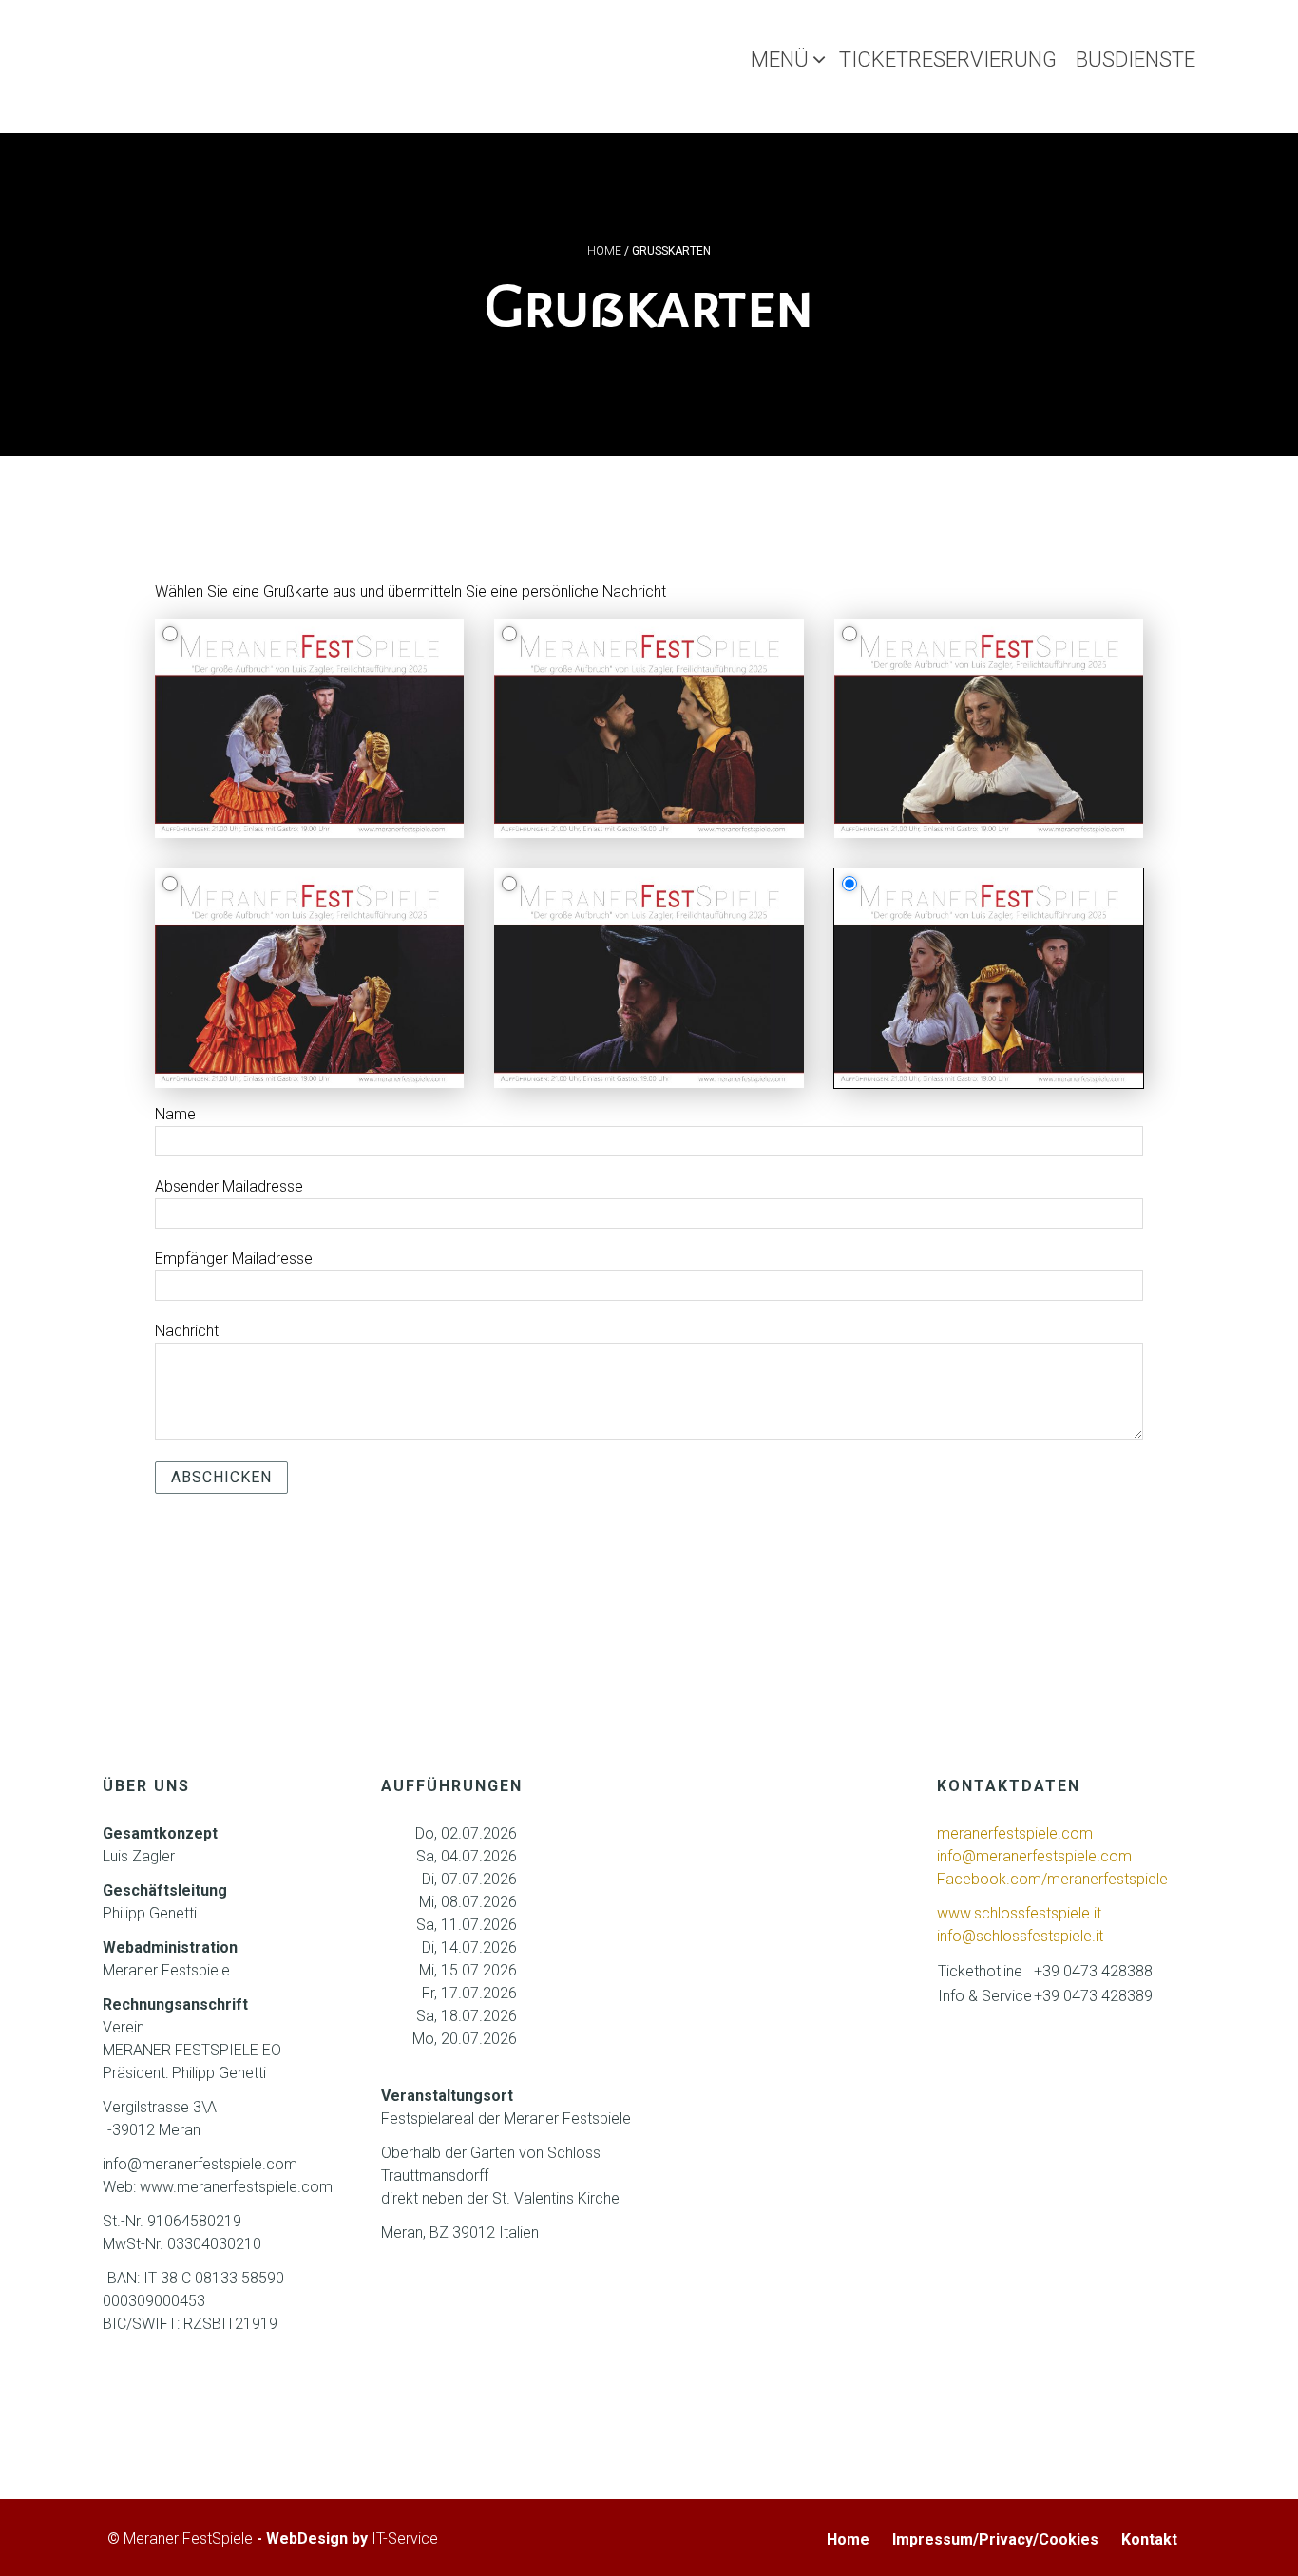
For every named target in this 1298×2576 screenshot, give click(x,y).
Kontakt (1149, 2539)
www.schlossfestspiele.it (1019, 1913)
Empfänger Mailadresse (234, 1259)
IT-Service (405, 2538)
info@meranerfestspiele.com (1036, 1856)
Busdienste (1136, 59)
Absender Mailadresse (229, 1186)
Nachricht (187, 1331)
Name (175, 1114)
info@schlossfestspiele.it (1020, 1936)
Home (604, 251)
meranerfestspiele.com (1015, 1833)
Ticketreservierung (948, 59)
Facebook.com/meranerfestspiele (1052, 1879)
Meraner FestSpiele (188, 2538)
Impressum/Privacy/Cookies (995, 2539)
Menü (780, 59)
